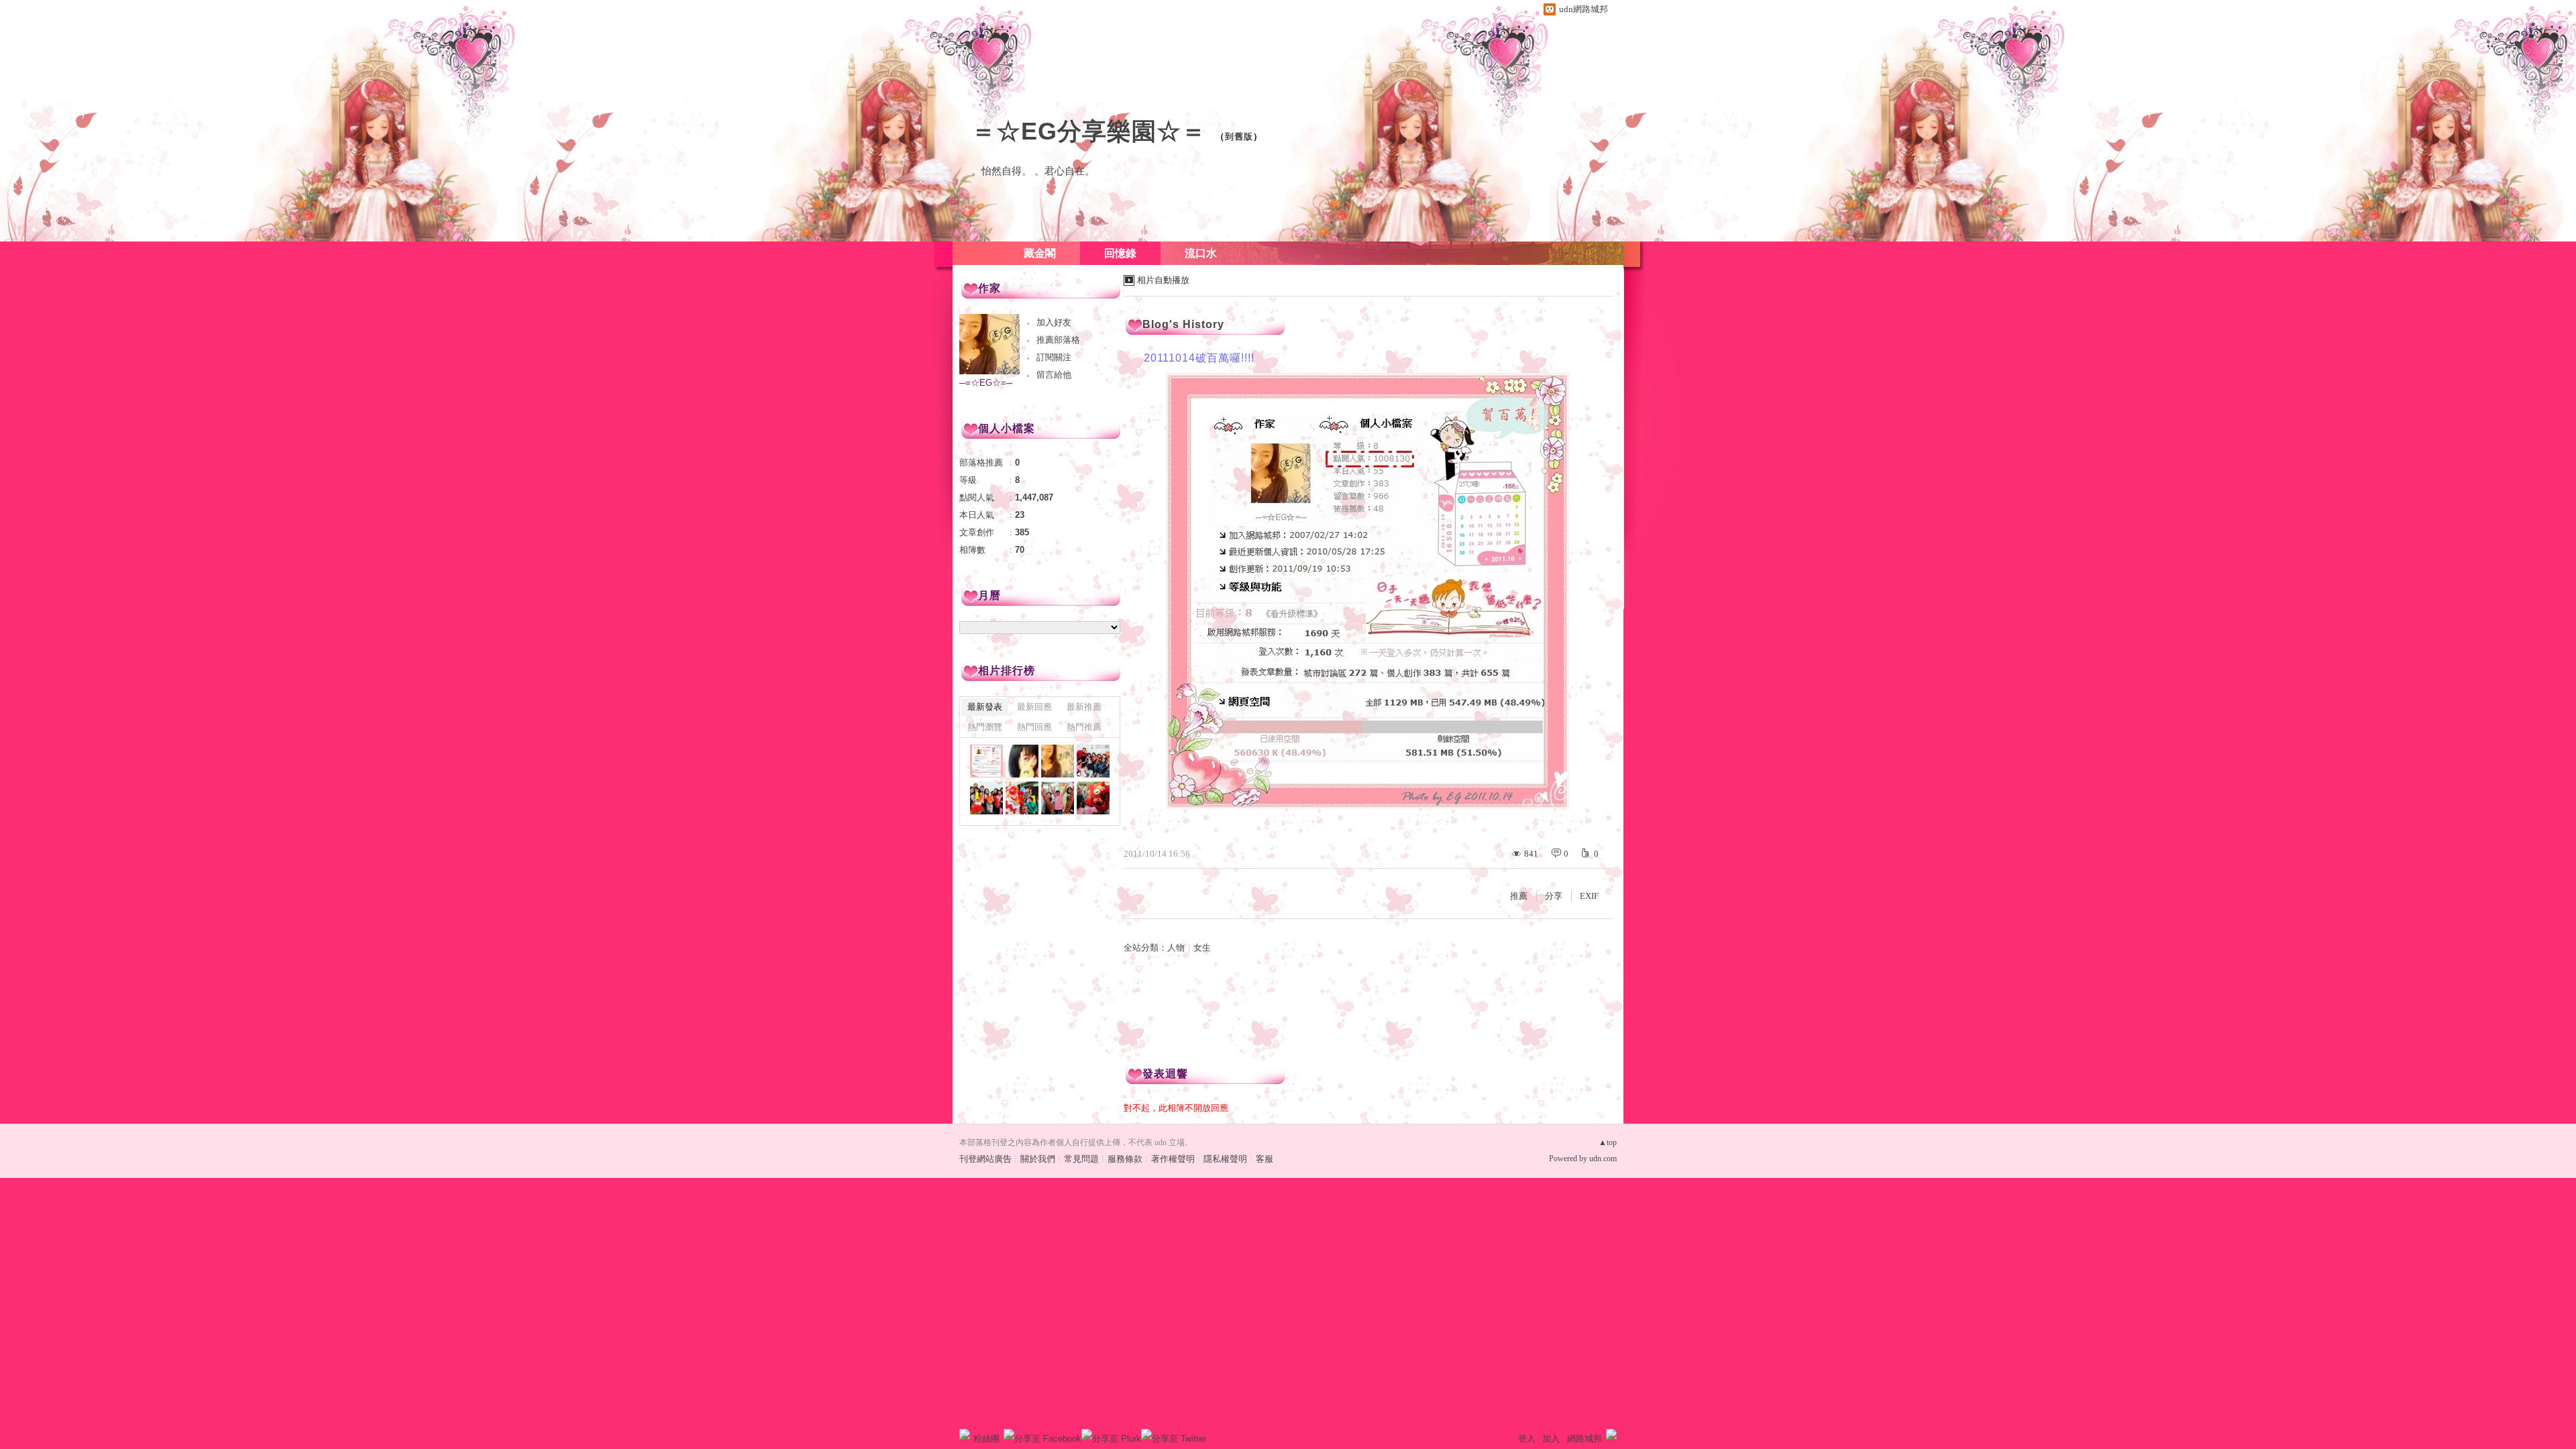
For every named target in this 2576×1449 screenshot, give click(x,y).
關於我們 (1038, 1159)
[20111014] (1058, 761)
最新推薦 (1084, 707)
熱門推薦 (1084, 727)
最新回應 (1034, 707)
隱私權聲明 (1225, 1159)
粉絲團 (986, 1439)
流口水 (1201, 253)
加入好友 (1054, 322)
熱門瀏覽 (985, 727)
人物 (1176, 948)
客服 (1265, 1159)
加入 (1551, 1439)
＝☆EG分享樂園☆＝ (1089, 131)
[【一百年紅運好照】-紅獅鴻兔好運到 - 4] (1022, 798)
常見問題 (1081, 1159)
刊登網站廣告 (985, 1159)
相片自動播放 (1163, 280)
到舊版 (1239, 137)
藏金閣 (1040, 253)
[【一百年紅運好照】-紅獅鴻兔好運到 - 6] (1093, 761)
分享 (1554, 896)
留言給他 (1054, 375)
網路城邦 (1585, 1439)
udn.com (1603, 1159)
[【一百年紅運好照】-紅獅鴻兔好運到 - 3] (1058, 798)
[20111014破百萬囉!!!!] (986, 761)
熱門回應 (1034, 727)
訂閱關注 (1054, 357)
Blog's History (1183, 324)
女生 (1202, 948)
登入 (1527, 1439)
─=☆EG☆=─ (986, 383)
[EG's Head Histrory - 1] (1022, 761)
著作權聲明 (1173, 1159)
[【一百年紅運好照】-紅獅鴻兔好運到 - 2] (1093, 798)
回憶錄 (1120, 253)
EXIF (1589, 896)
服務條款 (1125, 1159)
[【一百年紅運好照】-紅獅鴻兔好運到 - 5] (986, 798)
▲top (1608, 1142)
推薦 (1519, 896)
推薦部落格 (1058, 340)
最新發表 (985, 707)
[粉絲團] (965, 1434)
